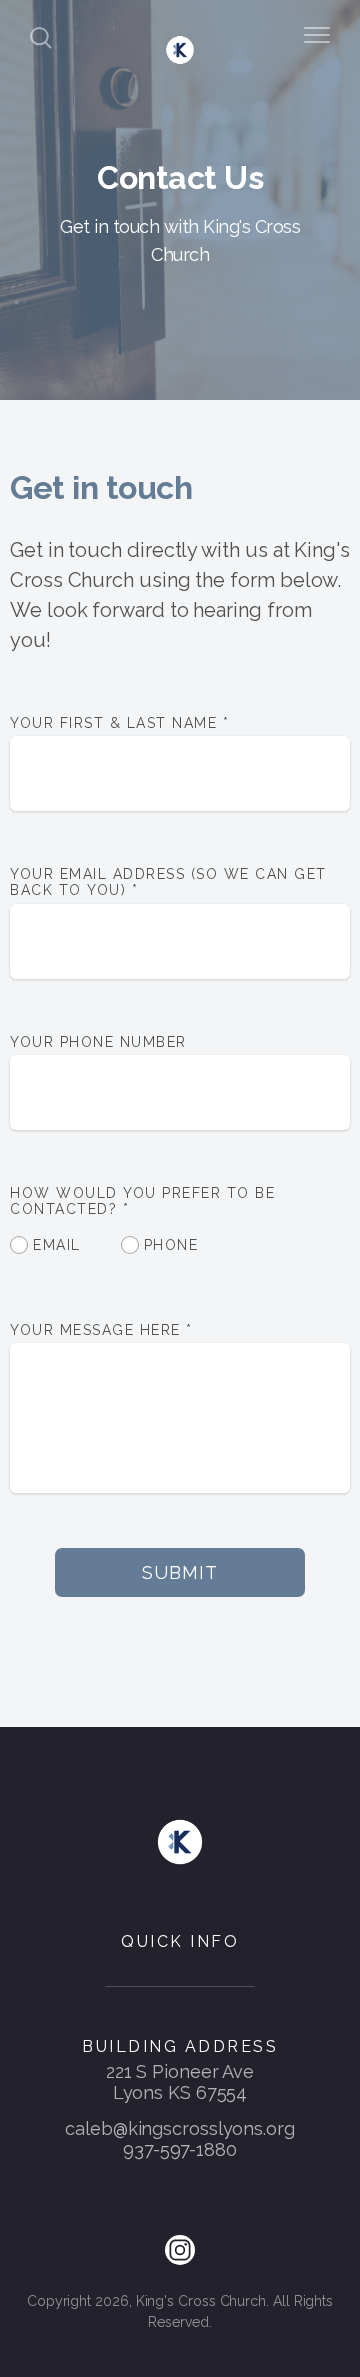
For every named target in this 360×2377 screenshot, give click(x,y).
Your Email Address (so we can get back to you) (168, 882)
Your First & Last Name (119, 723)
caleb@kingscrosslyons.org (180, 2128)
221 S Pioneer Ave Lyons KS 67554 (180, 2082)
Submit (179, 1572)
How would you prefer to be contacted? (142, 1201)
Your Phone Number (98, 1042)
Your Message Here (101, 1330)
